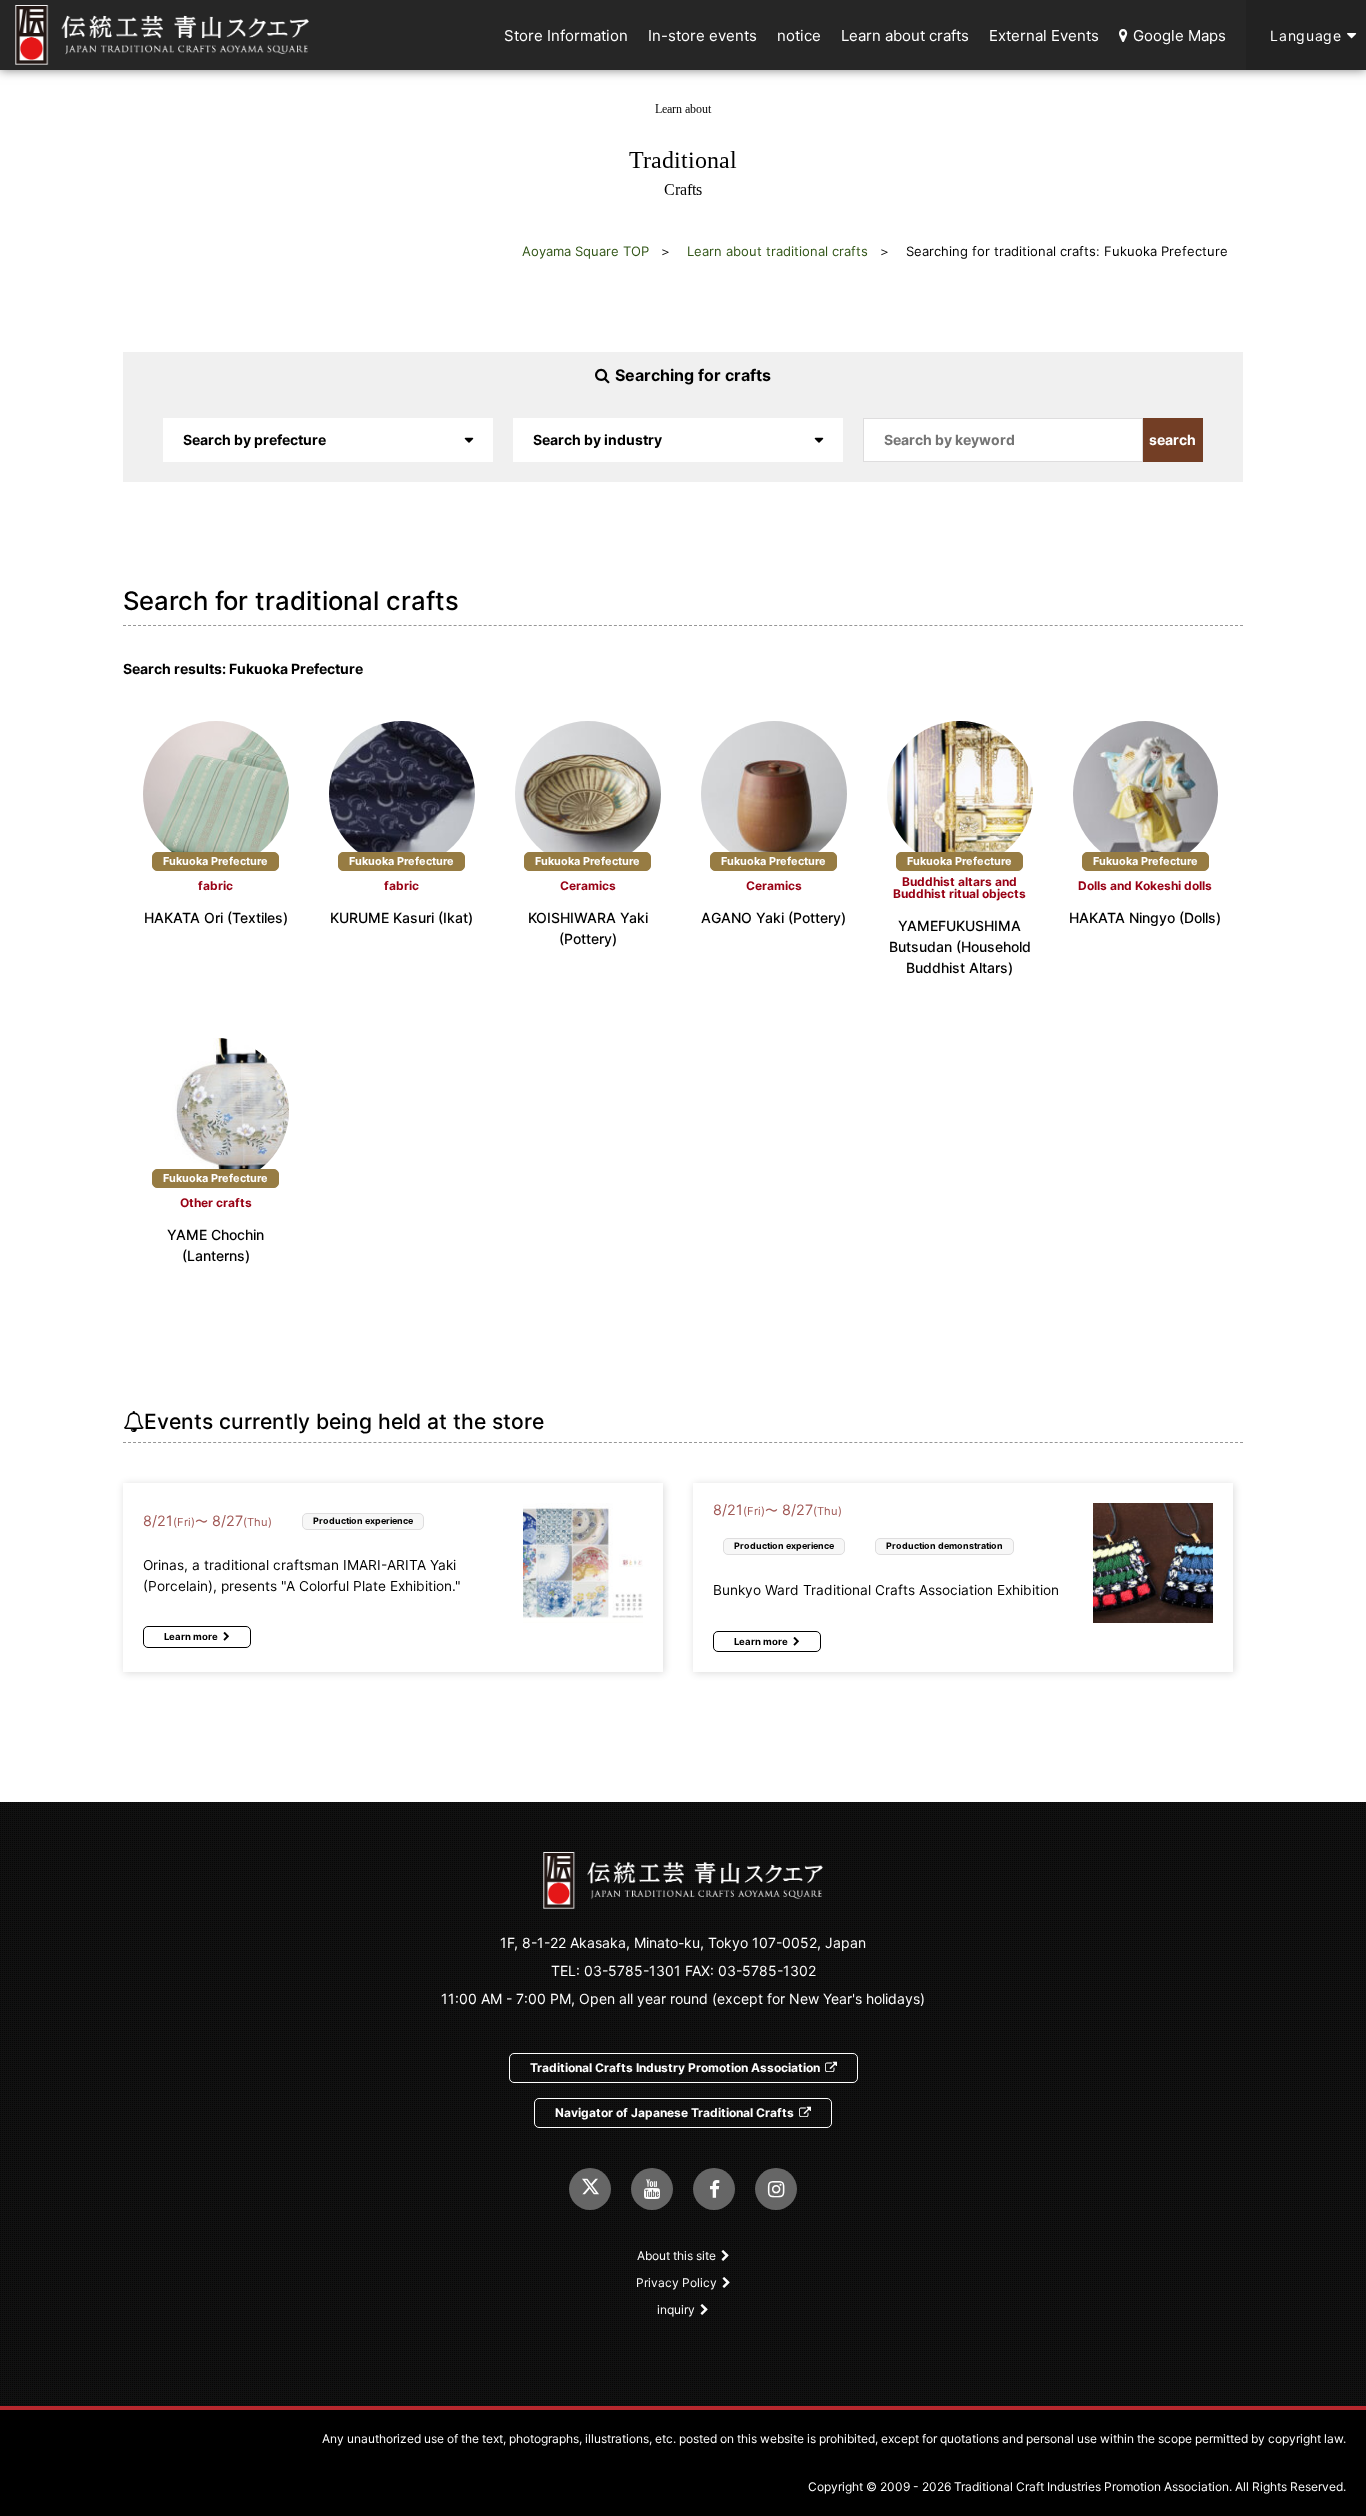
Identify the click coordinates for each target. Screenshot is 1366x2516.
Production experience (363, 1520)
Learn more (191, 1636)
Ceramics (588, 886)
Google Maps (1179, 35)
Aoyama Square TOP (585, 251)
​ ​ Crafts (683, 150)
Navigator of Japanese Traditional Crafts (674, 2112)
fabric (215, 886)
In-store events (702, 35)
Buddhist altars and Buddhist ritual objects (959, 888)
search (1172, 439)
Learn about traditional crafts (777, 251)
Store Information (566, 35)
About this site (676, 2255)
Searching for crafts (693, 375)
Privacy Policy (676, 2282)
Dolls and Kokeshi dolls (1145, 886)
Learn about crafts (905, 35)
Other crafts (216, 1203)
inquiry (676, 2309)
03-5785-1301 (632, 1970)
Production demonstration (944, 1545)
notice (799, 35)
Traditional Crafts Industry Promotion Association (675, 2067)
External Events (1044, 35)
